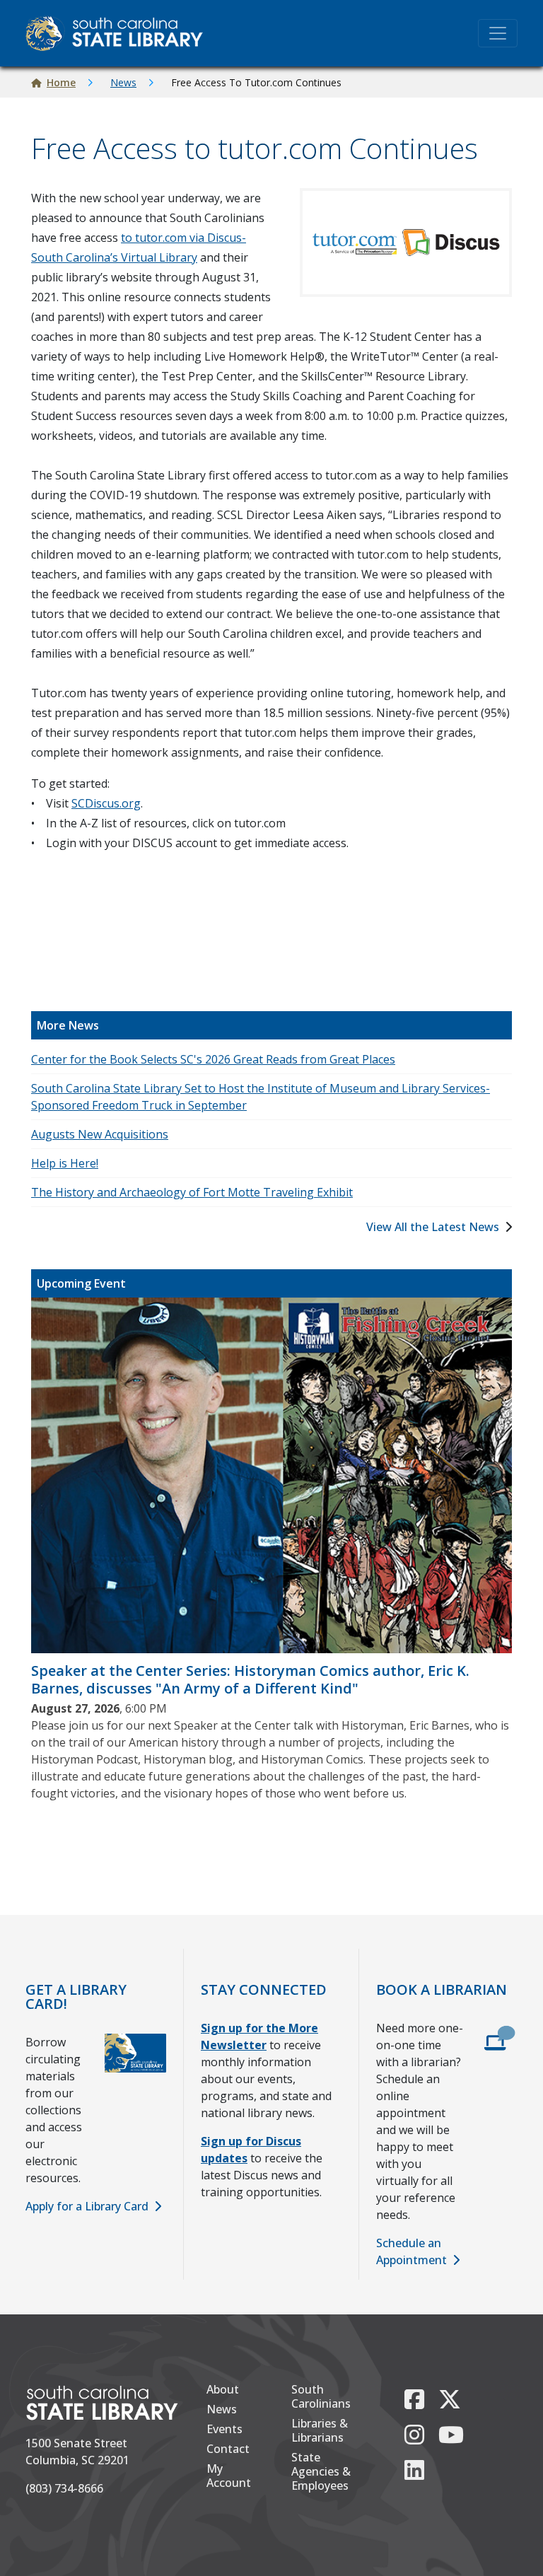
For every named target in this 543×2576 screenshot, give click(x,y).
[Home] (120, 33)
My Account (229, 2476)
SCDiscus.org (106, 803)
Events (224, 2429)
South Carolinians (321, 2396)
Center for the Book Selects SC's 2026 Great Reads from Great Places (213, 1059)
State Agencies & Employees (321, 2471)
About (223, 2389)
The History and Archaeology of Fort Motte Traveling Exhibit (192, 1192)
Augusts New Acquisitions (100, 1134)
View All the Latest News (433, 1227)
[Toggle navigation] (498, 33)
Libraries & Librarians (320, 2430)
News (123, 82)
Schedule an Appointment (411, 2251)
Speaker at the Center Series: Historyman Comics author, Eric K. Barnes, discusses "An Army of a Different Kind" (250, 1679)
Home (61, 82)
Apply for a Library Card (87, 2206)
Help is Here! (65, 1163)
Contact (228, 2449)
